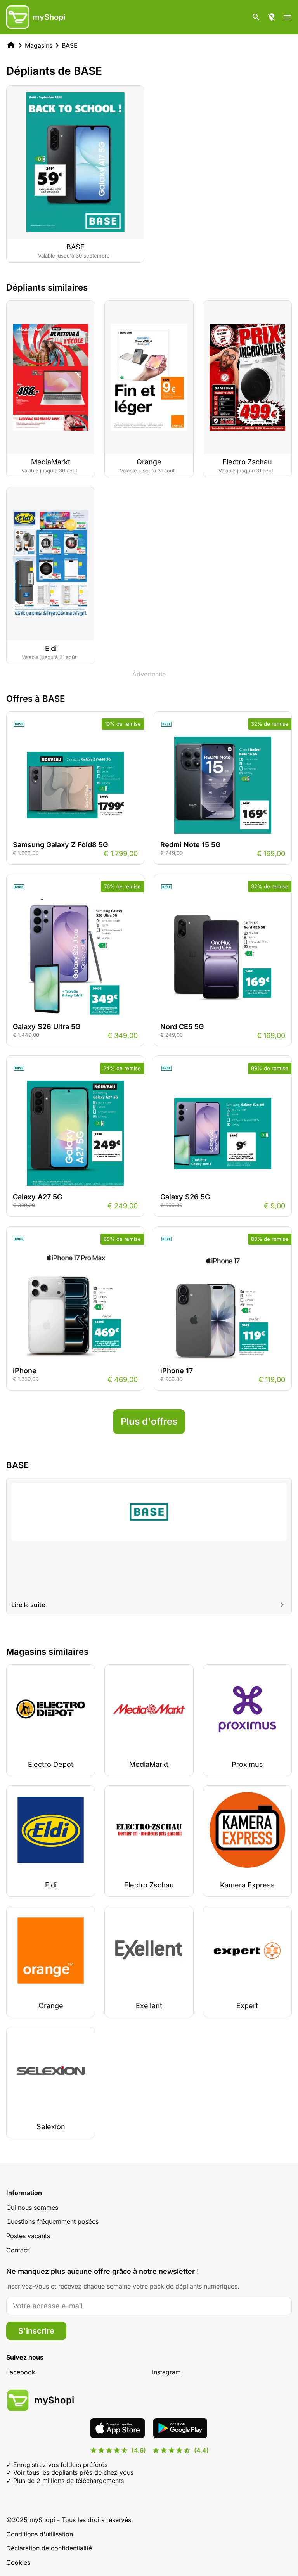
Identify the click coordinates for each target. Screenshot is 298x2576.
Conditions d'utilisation (40, 2534)
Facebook (21, 2372)
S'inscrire (36, 2331)
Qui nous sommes (32, 2208)
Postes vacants (28, 2236)
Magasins (39, 45)
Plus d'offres (149, 1421)
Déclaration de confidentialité (49, 2548)
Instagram (166, 2372)
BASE (70, 45)
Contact (18, 2250)
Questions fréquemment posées (52, 2221)
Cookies (18, 2562)
